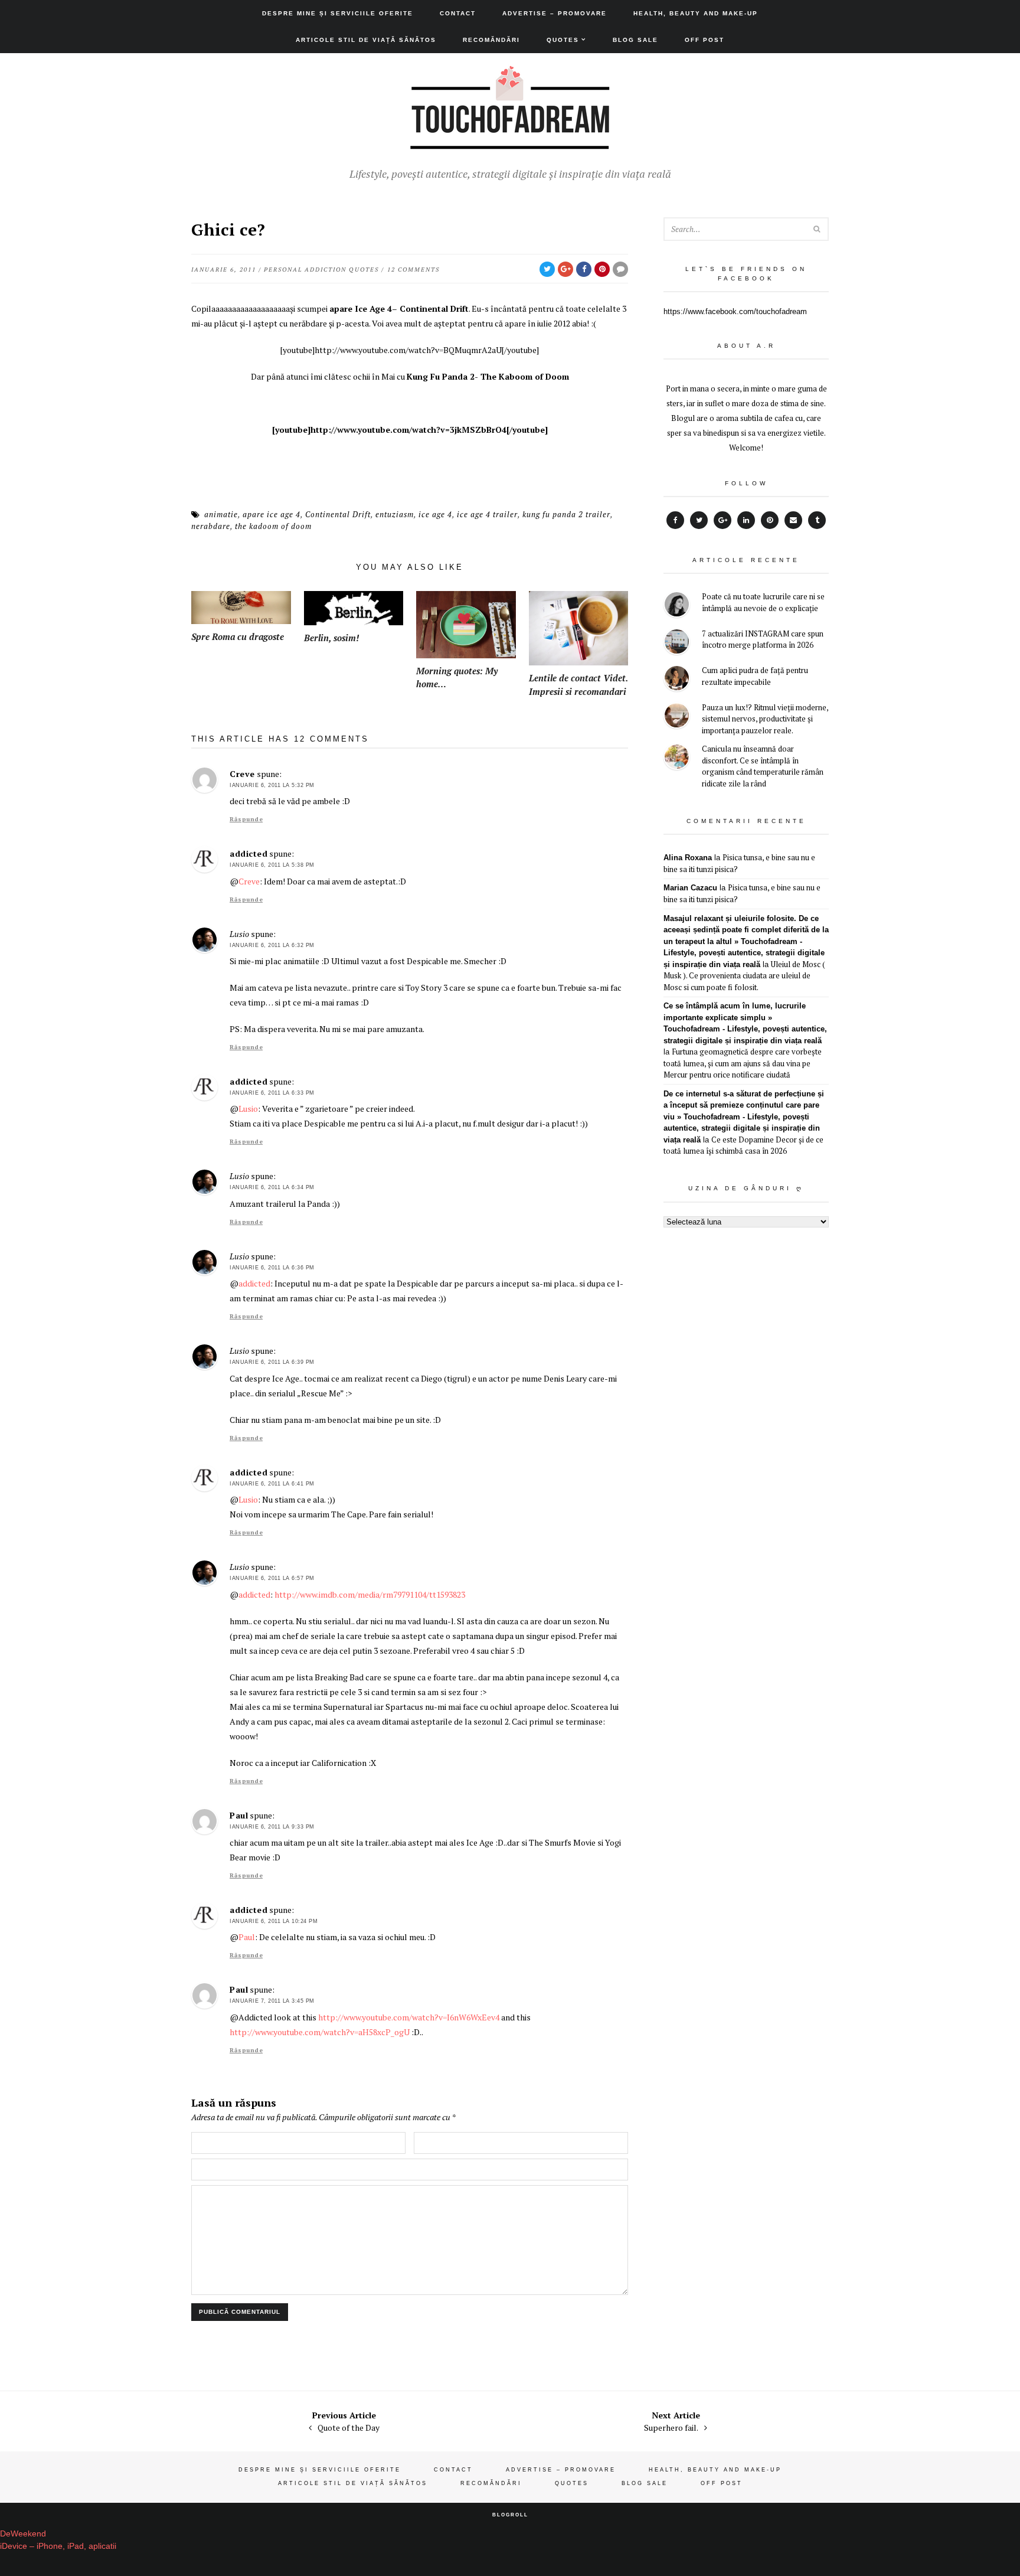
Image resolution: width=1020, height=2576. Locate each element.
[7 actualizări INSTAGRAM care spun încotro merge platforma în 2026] (677, 643)
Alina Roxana (688, 858)
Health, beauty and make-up (696, 13)
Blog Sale (635, 40)
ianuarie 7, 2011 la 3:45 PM (272, 2001)
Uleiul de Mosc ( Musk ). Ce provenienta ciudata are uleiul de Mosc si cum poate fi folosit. (744, 976)
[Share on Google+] (565, 269)
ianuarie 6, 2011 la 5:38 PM (272, 865)
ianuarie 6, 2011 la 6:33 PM (272, 1093)
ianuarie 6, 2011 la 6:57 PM (272, 1578)
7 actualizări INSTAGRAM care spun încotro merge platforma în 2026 (763, 639)
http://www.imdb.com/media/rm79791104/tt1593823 (370, 1594)
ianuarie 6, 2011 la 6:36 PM (272, 1268)
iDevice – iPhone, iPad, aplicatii (58, 2546)
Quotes (563, 40)
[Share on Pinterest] (602, 269)
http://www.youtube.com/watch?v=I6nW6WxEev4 (409, 2017)
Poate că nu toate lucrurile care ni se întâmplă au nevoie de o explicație (763, 602)
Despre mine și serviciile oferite (338, 13)
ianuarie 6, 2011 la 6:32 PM (272, 945)
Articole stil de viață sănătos (366, 40)
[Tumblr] (817, 520)
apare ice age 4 (272, 514)
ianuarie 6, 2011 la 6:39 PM (272, 1362)
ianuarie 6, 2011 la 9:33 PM (272, 1827)
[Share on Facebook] (584, 269)
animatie (221, 514)
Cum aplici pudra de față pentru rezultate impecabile (755, 676)
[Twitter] (699, 520)
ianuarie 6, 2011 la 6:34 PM (272, 1187)
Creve (242, 774)
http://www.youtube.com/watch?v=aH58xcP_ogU (320, 2032)
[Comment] (620, 269)
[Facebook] (675, 520)
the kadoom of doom (273, 526)
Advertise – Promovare (555, 13)
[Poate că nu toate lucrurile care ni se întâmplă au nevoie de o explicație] (677, 606)
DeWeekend (23, 2533)
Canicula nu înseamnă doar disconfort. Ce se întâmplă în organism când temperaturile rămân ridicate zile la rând (763, 766)
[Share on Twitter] (547, 269)
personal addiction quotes (321, 270)
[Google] (722, 520)
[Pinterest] (770, 520)
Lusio (248, 1109)
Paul (239, 1815)
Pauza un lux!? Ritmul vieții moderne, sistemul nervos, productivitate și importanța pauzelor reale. (765, 719)
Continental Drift (338, 514)
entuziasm (395, 514)
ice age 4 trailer (487, 514)
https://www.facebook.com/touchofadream (735, 311)
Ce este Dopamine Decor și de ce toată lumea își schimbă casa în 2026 (743, 1145)
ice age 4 (435, 514)
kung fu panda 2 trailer (566, 514)
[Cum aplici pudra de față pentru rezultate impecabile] (677, 680)
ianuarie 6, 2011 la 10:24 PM (274, 1921)
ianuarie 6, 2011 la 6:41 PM (272, 1484)
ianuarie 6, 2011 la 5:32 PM (272, 785)
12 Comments (413, 270)
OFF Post (704, 40)
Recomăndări (491, 40)
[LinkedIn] (746, 520)
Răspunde (246, 819)
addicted (249, 853)
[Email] (793, 520)
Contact (458, 13)
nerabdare (211, 526)
